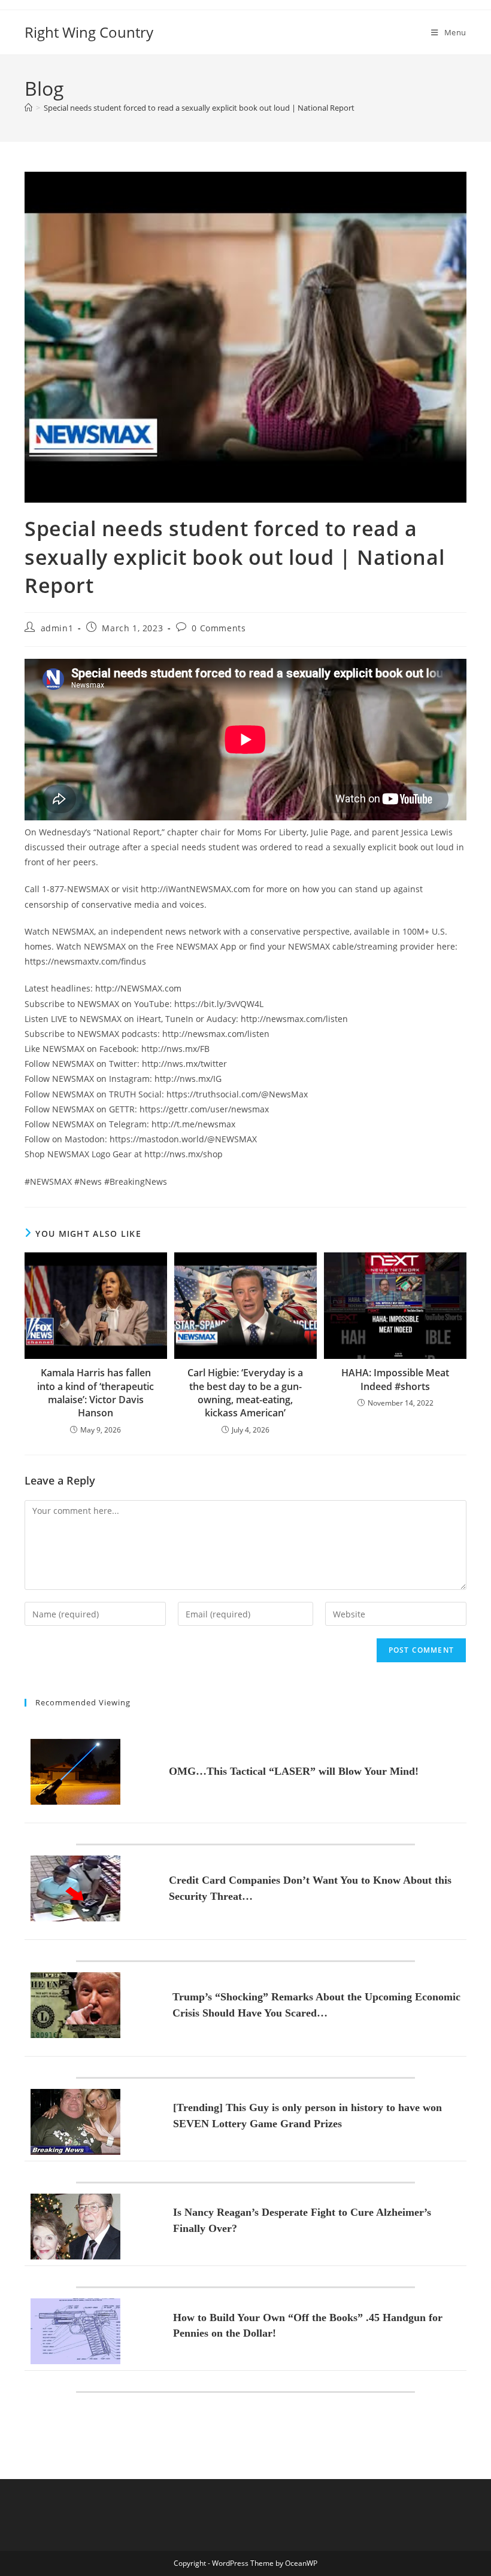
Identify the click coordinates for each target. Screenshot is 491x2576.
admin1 (57, 628)
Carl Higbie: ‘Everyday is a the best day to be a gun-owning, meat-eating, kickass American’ (245, 1393)
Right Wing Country (89, 32)
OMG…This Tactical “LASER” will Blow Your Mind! (294, 1771)
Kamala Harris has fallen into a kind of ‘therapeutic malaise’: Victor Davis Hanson (96, 1393)
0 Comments (219, 628)
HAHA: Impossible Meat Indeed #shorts (395, 1379)
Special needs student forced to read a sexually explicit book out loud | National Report (199, 108)
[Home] (28, 108)
